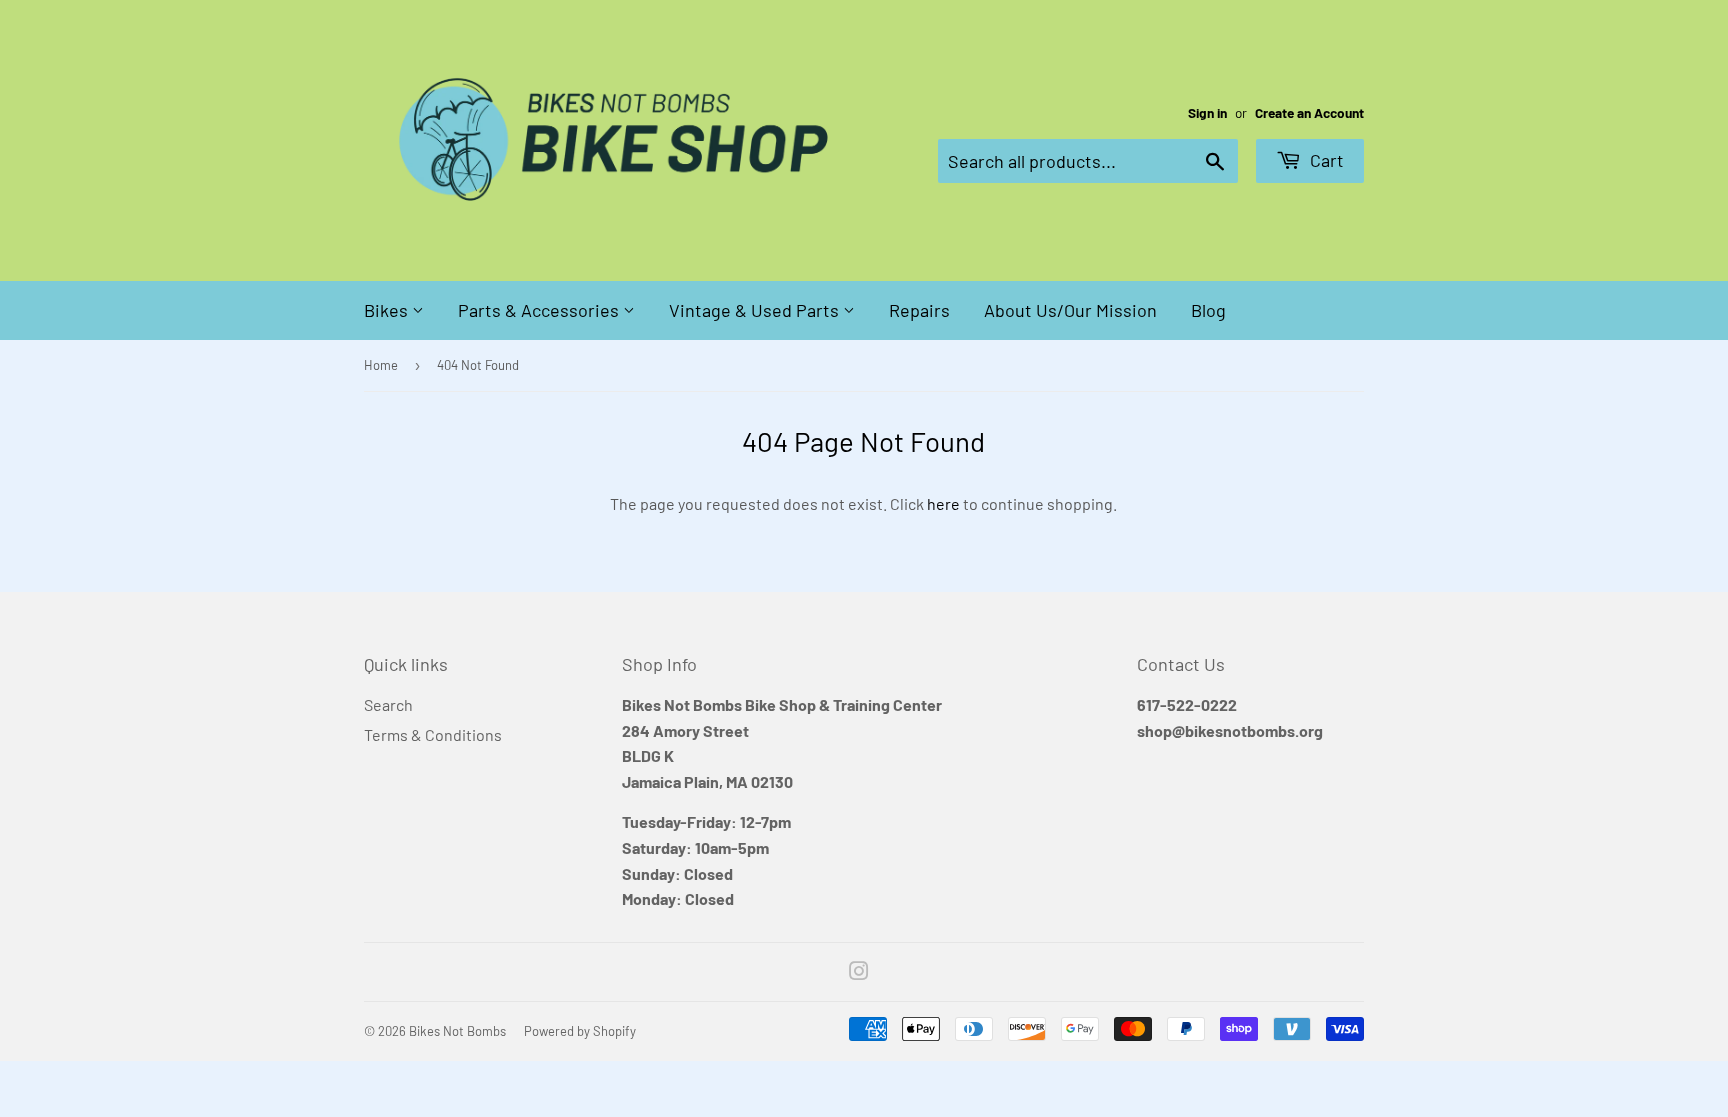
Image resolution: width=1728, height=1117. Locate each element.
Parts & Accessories (540, 310)
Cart (1325, 160)
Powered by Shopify (580, 1031)
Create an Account (1309, 112)
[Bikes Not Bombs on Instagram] (859, 972)
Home (381, 365)
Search (388, 704)
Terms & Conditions (433, 734)
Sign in (1207, 112)
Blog (1208, 310)
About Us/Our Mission (1070, 310)
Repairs (919, 310)
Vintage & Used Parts (756, 310)
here (943, 503)
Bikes (388, 310)
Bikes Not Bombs (457, 1031)
